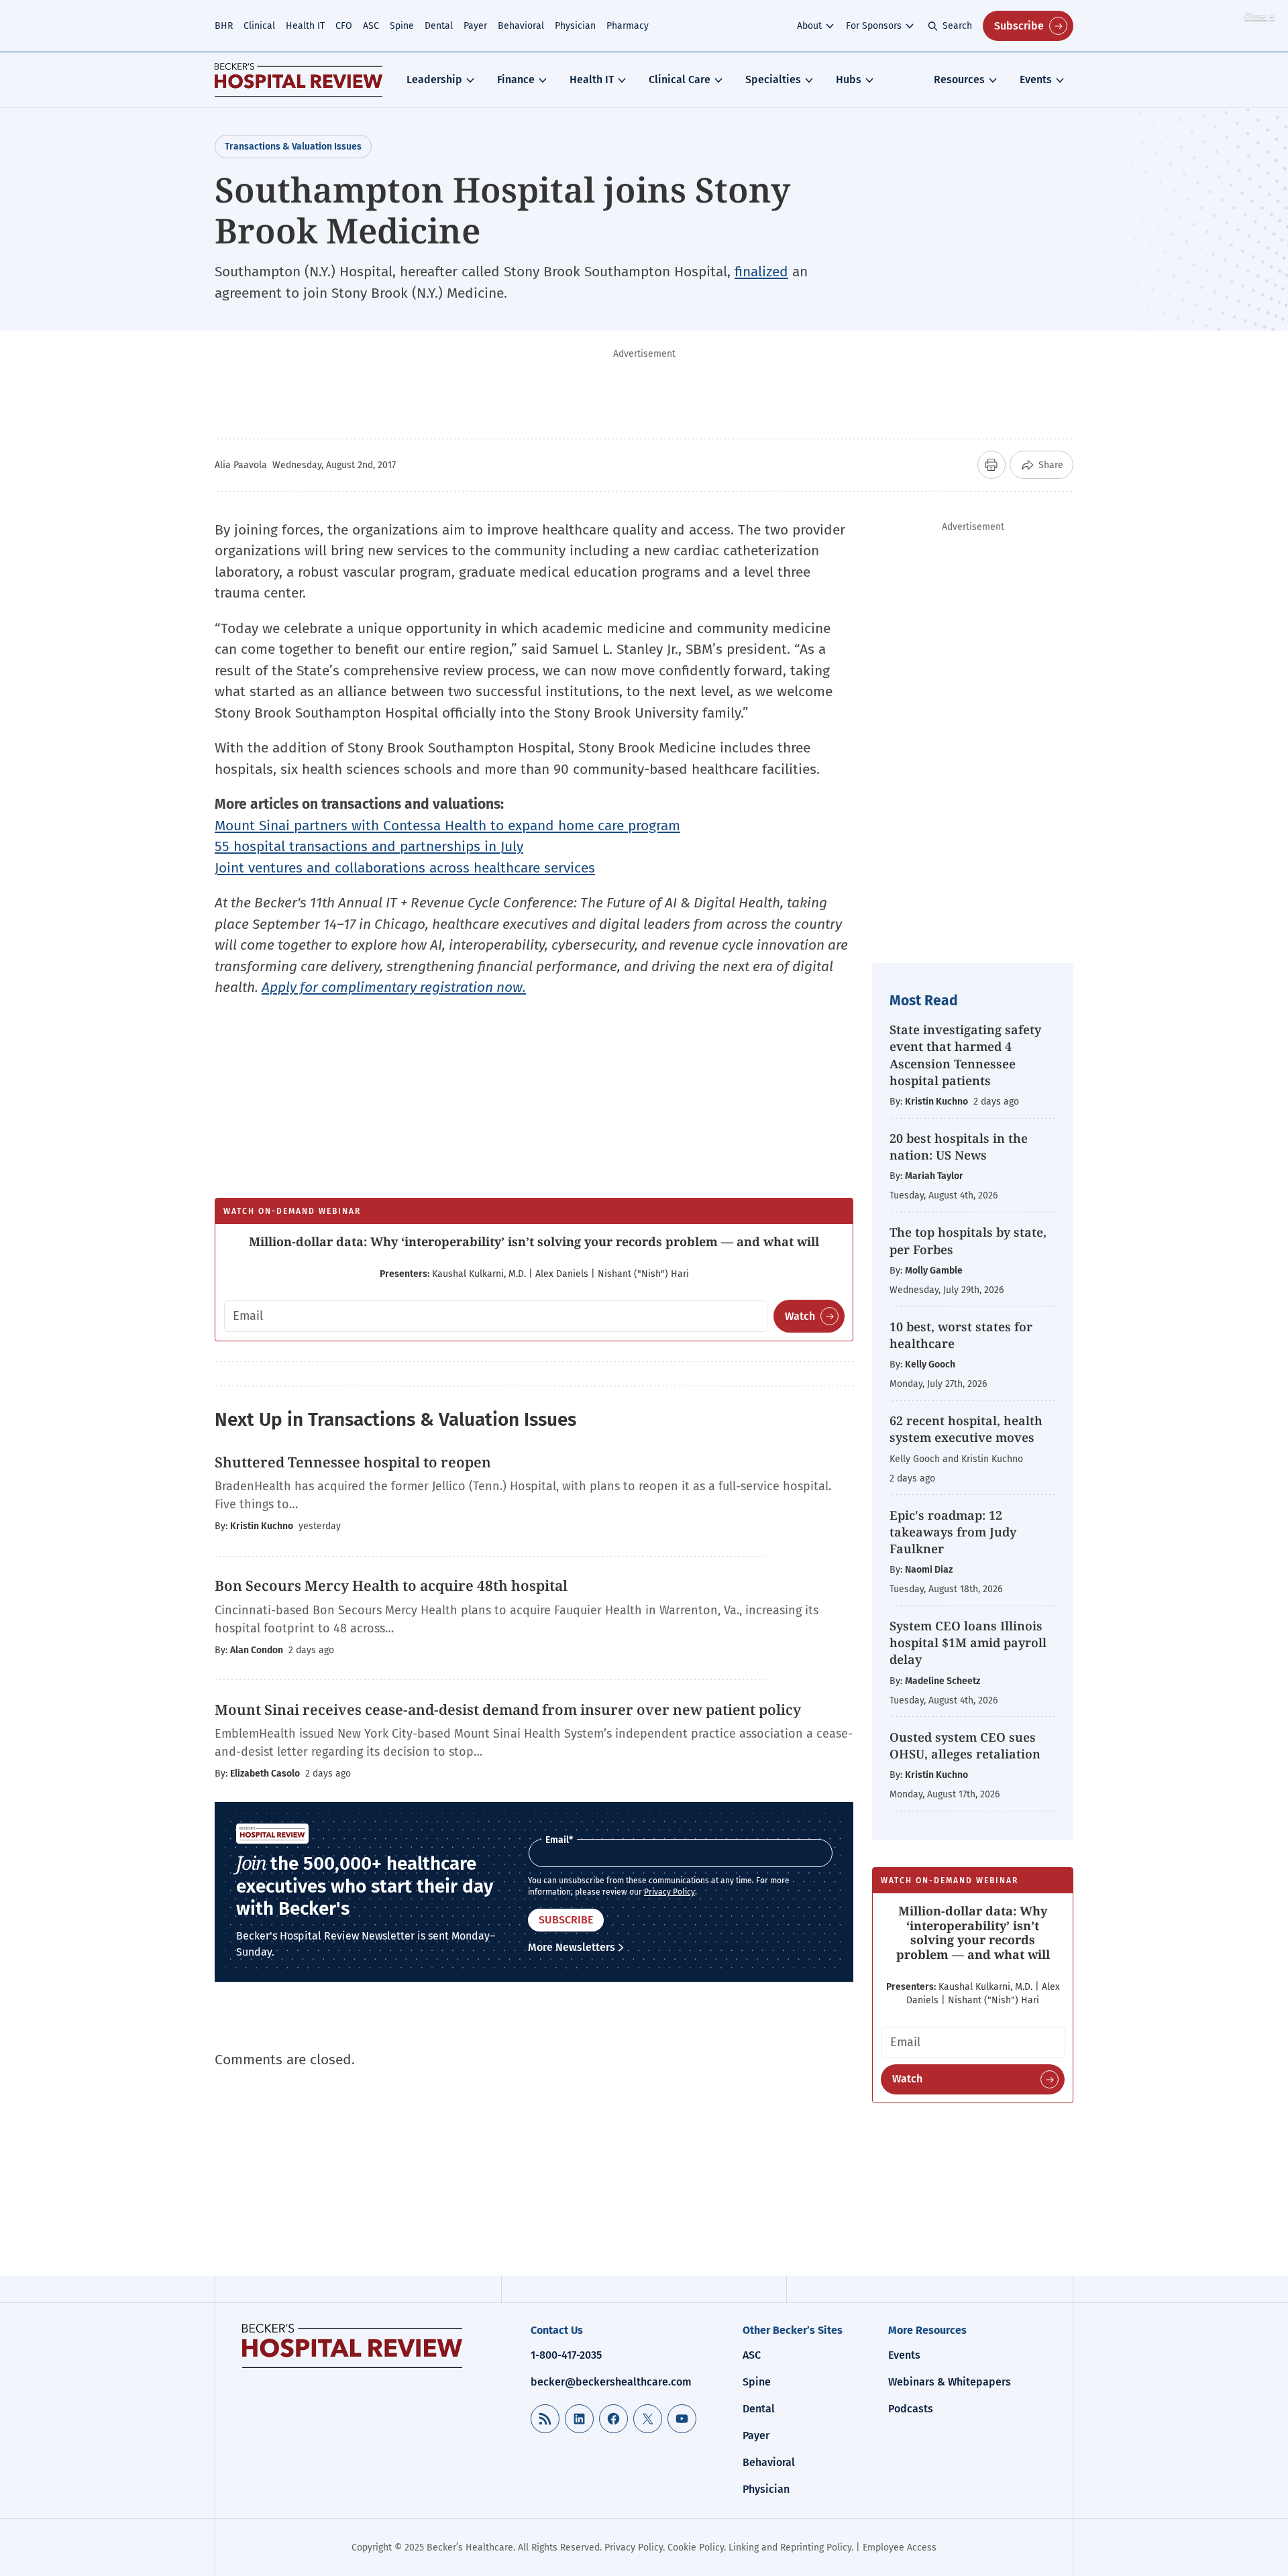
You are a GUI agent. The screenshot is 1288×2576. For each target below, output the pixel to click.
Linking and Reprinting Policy (790, 2547)
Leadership (434, 79)
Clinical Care (680, 79)
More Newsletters (572, 1947)
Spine (402, 26)
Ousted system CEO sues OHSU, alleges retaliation (965, 1745)
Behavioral (521, 26)
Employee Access (900, 2547)
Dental (439, 26)
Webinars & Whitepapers (950, 2382)
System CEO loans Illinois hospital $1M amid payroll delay (968, 1642)
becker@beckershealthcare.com (611, 2382)
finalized (761, 272)
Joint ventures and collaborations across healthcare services (405, 868)
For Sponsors (874, 26)
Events (1036, 79)
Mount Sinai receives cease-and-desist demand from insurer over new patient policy (508, 1710)
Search (957, 26)
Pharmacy (628, 26)
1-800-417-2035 (566, 2355)
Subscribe (1019, 26)
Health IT (305, 26)
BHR (224, 26)
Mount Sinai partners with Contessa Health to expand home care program (447, 826)
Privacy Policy (669, 1892)
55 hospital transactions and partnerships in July (369, 846)
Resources (959, 79)
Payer (475, 26)
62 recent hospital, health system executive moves (966, 1429)
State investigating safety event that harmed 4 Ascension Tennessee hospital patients (965, 1055)
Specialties (773, 79)
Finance (516, 79)
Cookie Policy (696, 2547)
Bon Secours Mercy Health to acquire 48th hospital (391, 1585)
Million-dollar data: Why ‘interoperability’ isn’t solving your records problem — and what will (534, 1241)
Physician (575, 26)
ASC (371, 26)
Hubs (849, 79)
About (809, 26)
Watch (800, 1316)
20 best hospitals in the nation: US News (959, 1146)
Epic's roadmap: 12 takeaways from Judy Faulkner (953, 1532)
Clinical (259, 26)
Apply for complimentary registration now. (394, 987)
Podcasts (911, 2409)
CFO (344, 26)
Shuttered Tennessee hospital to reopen (353, 1462)
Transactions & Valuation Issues (293, 147)
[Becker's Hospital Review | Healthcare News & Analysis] (299, 80)
